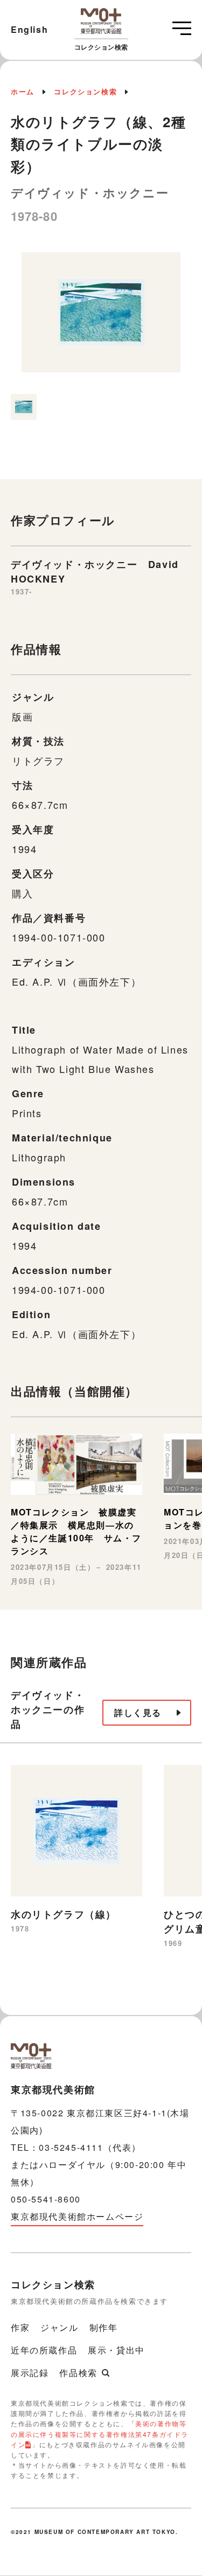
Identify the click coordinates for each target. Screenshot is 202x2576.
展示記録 (30, 2373)
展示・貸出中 (116, 2350)
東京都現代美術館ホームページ (77, 2216)
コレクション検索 (85, 91)
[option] (101, 318)
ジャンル (59, 2327)
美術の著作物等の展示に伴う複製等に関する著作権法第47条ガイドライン (100, 2433)
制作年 (104, 2327)
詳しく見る (138, 1712)
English (29, 29)
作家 (20, 2327)
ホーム (23, 91)
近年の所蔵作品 (44, 2350)
